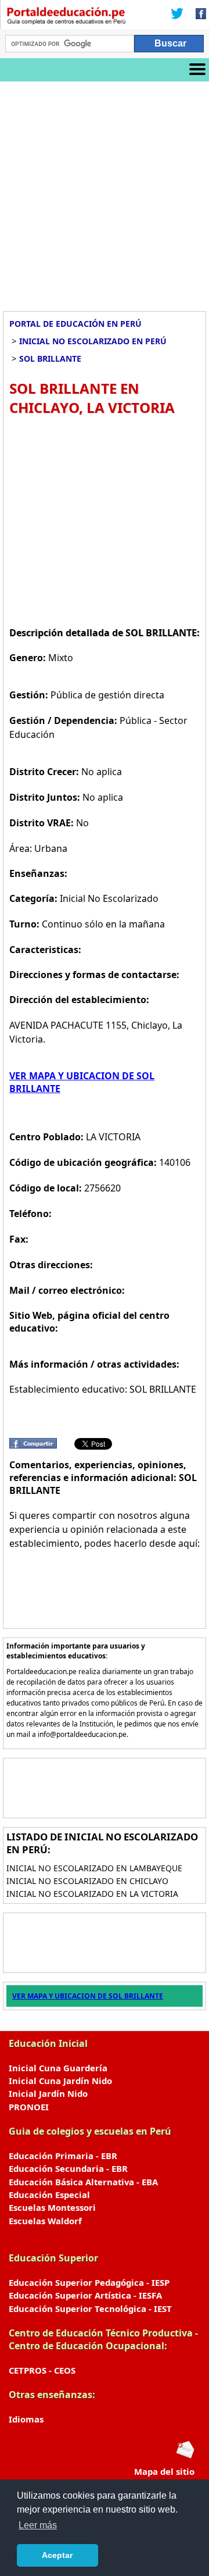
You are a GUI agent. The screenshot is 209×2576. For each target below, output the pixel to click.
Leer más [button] (38, 2525)
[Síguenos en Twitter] (177, 15)
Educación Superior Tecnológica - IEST (90, 2309)
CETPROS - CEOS (42, 2370)
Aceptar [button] (57, 2555)
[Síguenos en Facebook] (197, 15)
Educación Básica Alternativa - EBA (83, 2182)
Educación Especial (49, 2195)
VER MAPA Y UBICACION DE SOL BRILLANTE (88, 1996)
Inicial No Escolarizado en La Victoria (92, 1894)
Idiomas (26, 2419)
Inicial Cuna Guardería (58, 2068)
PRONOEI (29, 2107)
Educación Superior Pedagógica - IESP (89, 2282)
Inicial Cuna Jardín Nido (60, 2081)
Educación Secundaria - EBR (68, 2168)
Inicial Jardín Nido (48, 2093)
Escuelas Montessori (52, 2207)
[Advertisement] (105, 192)
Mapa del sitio (164, 2471)
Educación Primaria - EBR (63, 2156)
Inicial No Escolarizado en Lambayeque (94, 1868)
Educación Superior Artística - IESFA (85, 2295)
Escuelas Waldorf (45, 2221)
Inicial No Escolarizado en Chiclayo (87, 1881)
